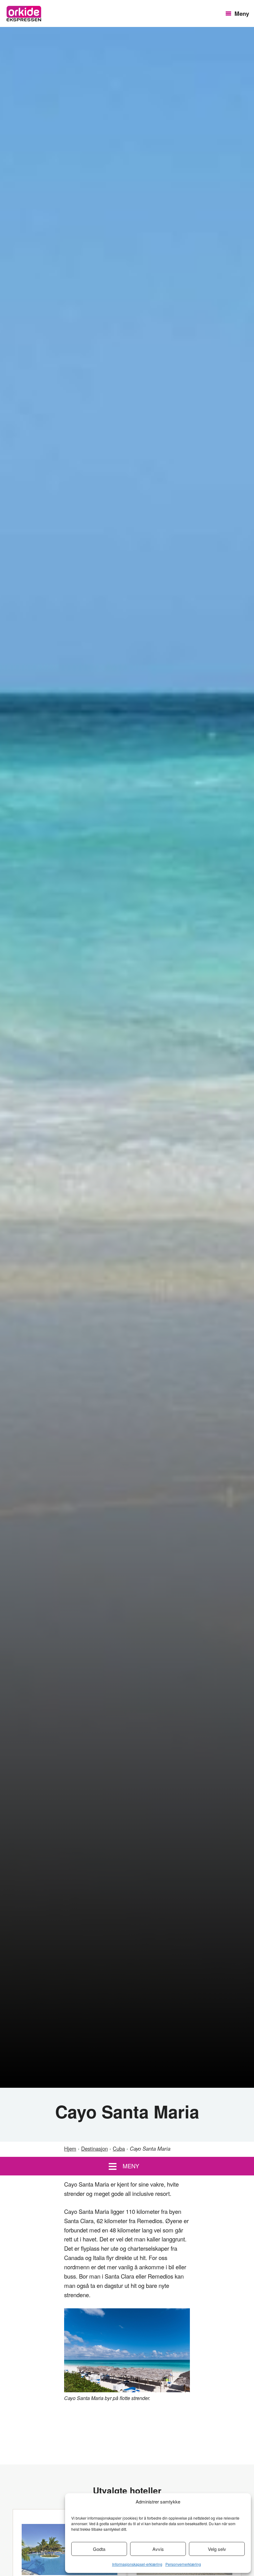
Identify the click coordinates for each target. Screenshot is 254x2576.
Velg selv (217, 2549)
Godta (99, 2549)
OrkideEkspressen (24, 14)
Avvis (158, 2549)
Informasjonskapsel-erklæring (137, 2564)
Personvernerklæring (183, 2564)
